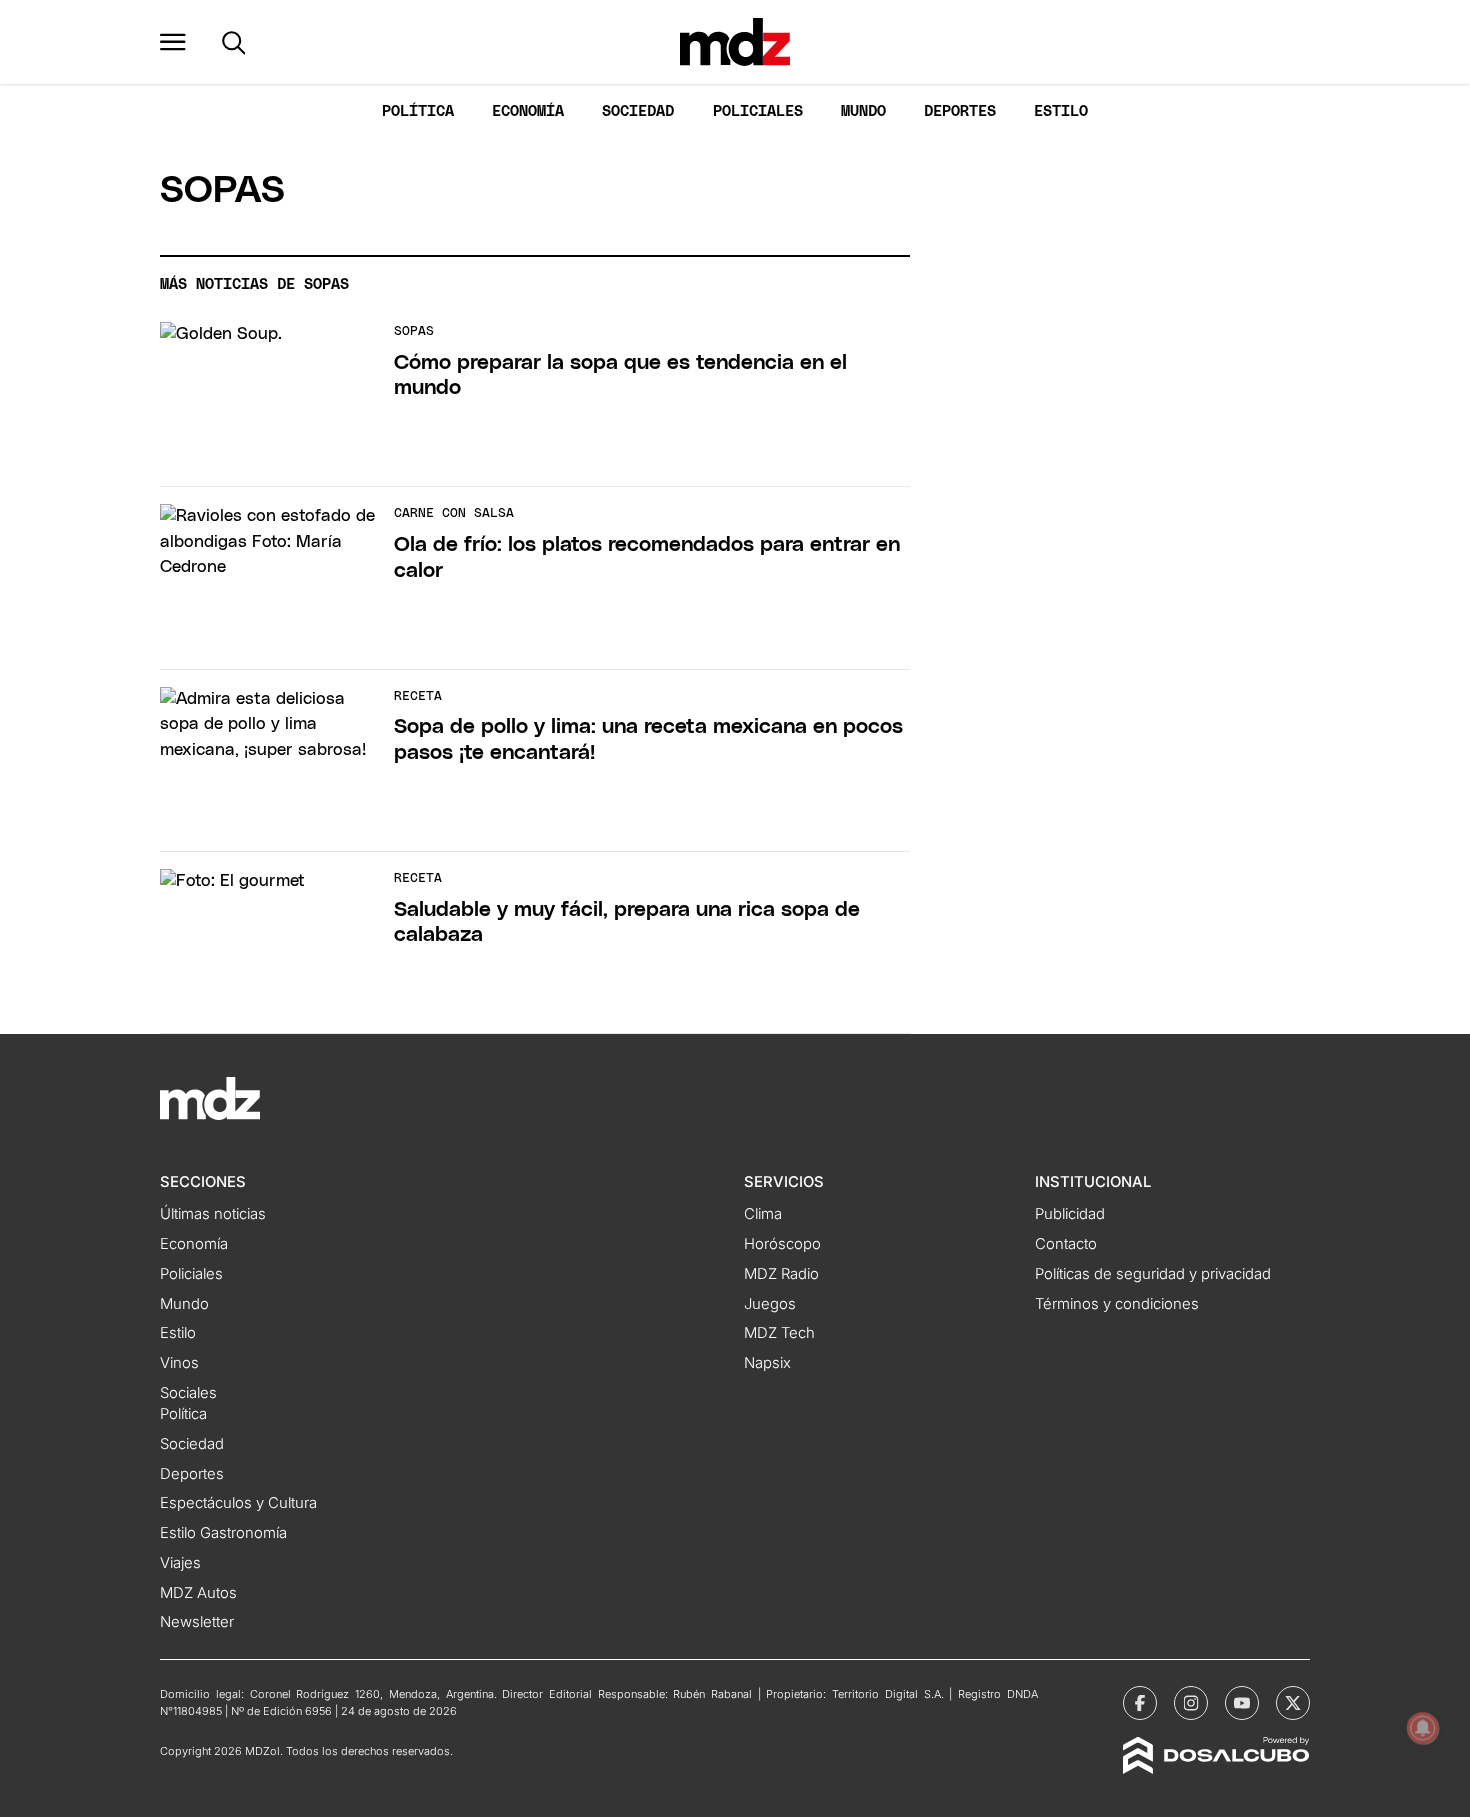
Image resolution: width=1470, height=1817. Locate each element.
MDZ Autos (198, 1593)
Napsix (767, 1363)
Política (418, 111)
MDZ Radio (781, 1274)
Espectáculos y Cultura (238, 1503)
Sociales (188, 1393)
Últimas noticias (213, 1214)
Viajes (180, 1563)
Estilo (1061, 111)
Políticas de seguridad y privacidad (1153, 1274)
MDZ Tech (779, 1333)
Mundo (863, 111)
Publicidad (1070, 1214)
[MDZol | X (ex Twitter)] (1293, 1703)
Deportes (960, 111)
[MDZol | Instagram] (1191, 1703)
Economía (528, 111)
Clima (763, 1214)
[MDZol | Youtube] (1242, 1703)
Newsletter (197, 1622)
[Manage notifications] (1423, 1728)
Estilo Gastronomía (223, 1533)
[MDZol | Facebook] (1140, 1703)
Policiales (758, 111)
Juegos (770, 1304)
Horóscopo (782, 1244)
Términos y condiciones (1117, 1304)
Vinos (179, 1363)
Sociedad (638, 111)
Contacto (1066, 1244)
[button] (173, 42)
